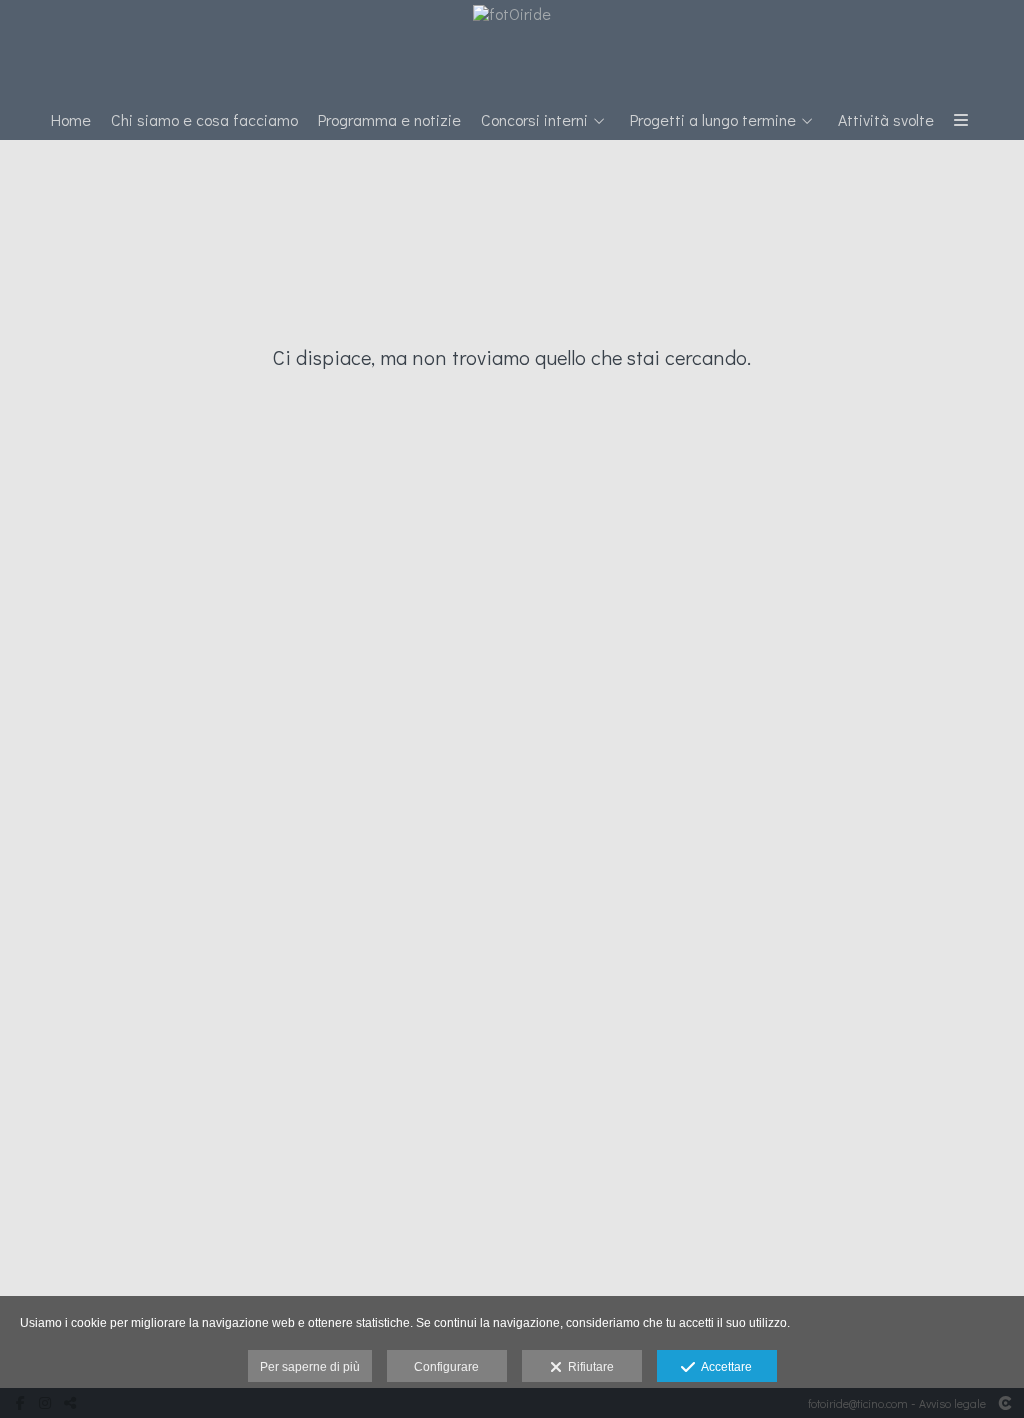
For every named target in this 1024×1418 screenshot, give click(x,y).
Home (71, 120)
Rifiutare (588, 1367)
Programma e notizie (389, 120)
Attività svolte (886, 120)
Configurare (446, 1367)
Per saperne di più (310, 1367)
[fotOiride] (512, 47)
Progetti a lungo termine (713, 120)
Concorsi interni (534, 120)
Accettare (723, 1367)
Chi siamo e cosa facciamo (204, 120)
